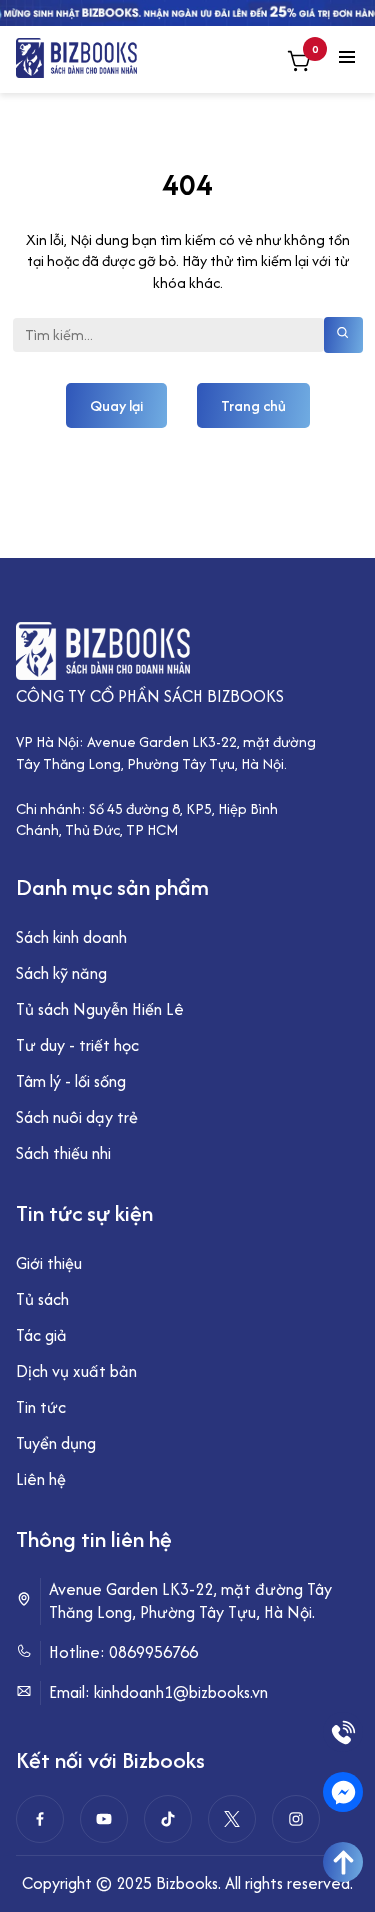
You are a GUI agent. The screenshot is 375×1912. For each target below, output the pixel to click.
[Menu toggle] (347, 59)
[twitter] (232, 1819)
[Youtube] (104, 1819)
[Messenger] (343, 1792)
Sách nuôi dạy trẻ (77, 1117)
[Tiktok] (168, 1819)
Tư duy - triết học (77, 1045)
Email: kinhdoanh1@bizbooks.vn (158, 1692)
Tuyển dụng (56, 1443)
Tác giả (41, 1335)
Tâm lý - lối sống (71, 1081)
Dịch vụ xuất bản (76, 1371)
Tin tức (41, 1407)
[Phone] (343, 1732)
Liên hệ (41, 1479)
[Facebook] (40, 1819)
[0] (299, 63)
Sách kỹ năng (61, 973)
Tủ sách (42, 1299)
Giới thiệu (49, 1263)
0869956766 (153, 1652)
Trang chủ (253, 405)
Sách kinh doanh (71, 937)
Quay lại (116, 405)
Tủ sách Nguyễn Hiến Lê (100, 1009)
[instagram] (296, 1819)
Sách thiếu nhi (63, 1153)
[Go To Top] (343, 1862)
